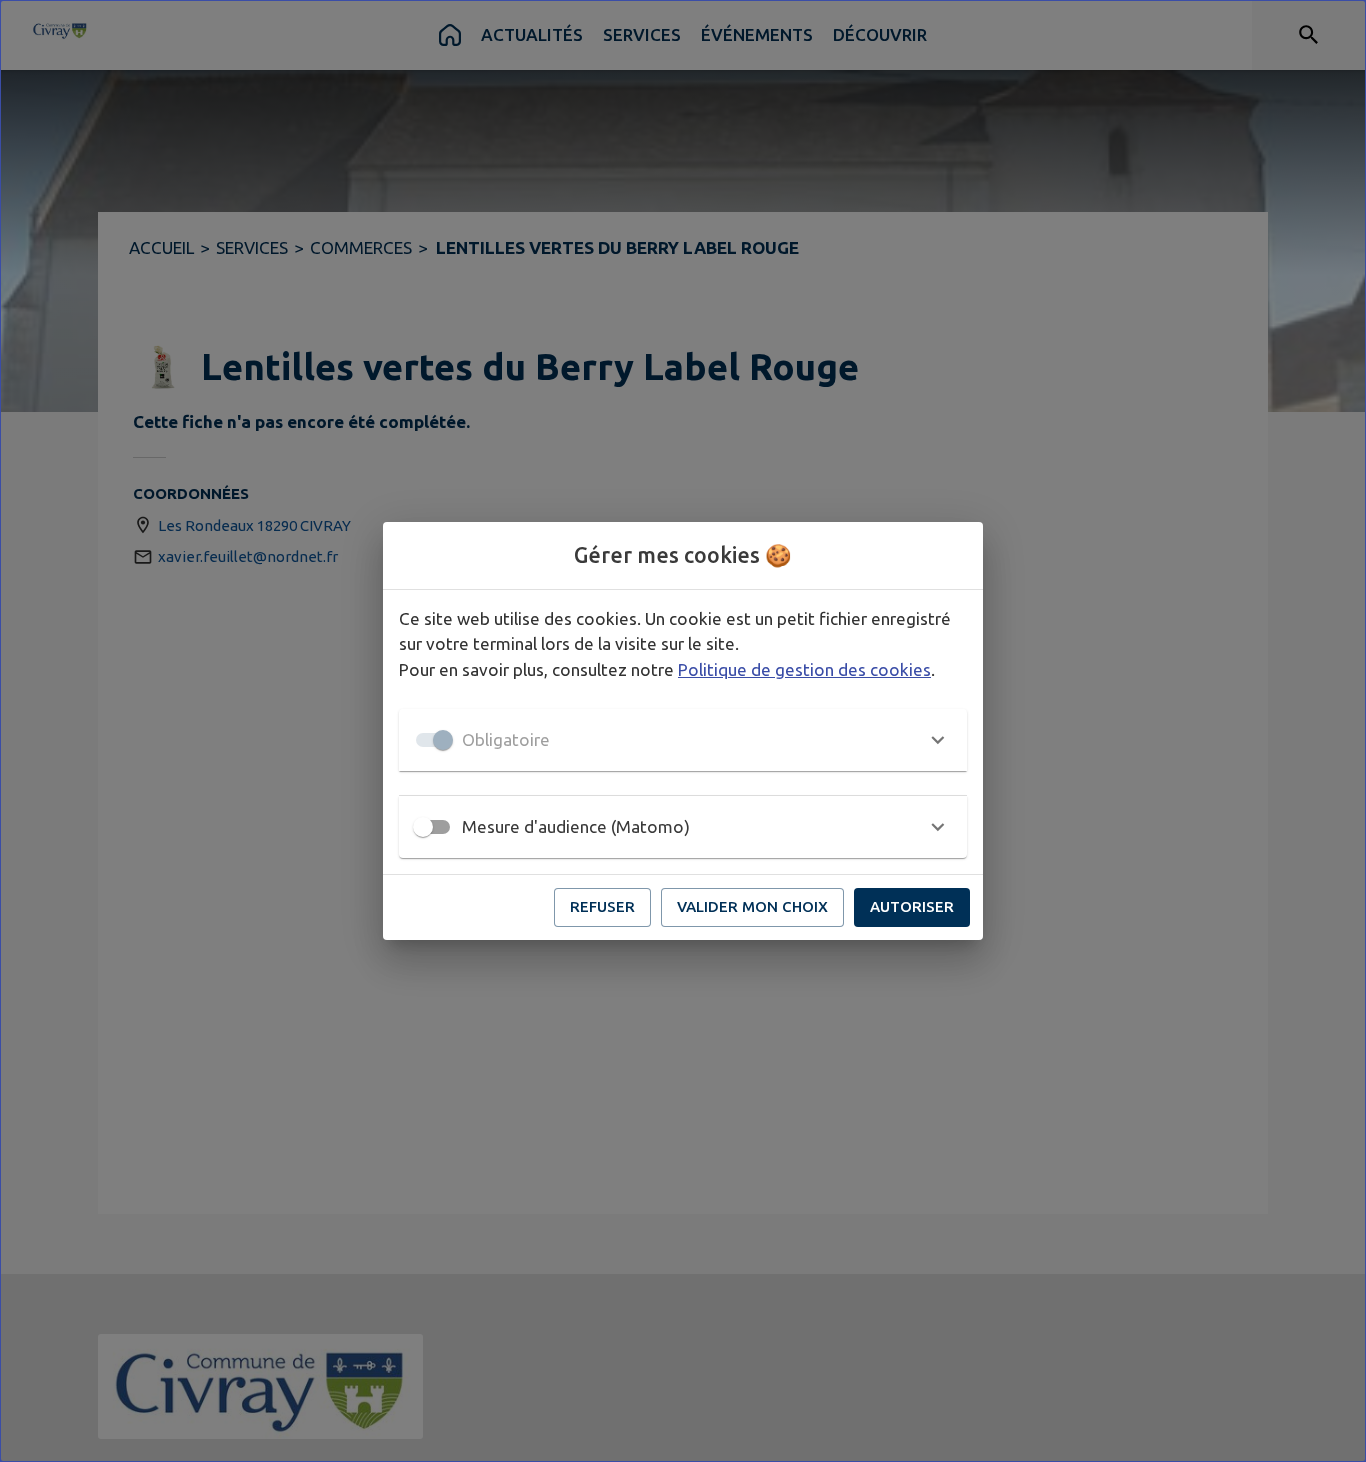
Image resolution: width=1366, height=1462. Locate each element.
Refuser (602, 906)
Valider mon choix (752, 906)
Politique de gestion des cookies (804, 669)
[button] (683, 740)
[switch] (423, 827)
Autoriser (912, 906)
